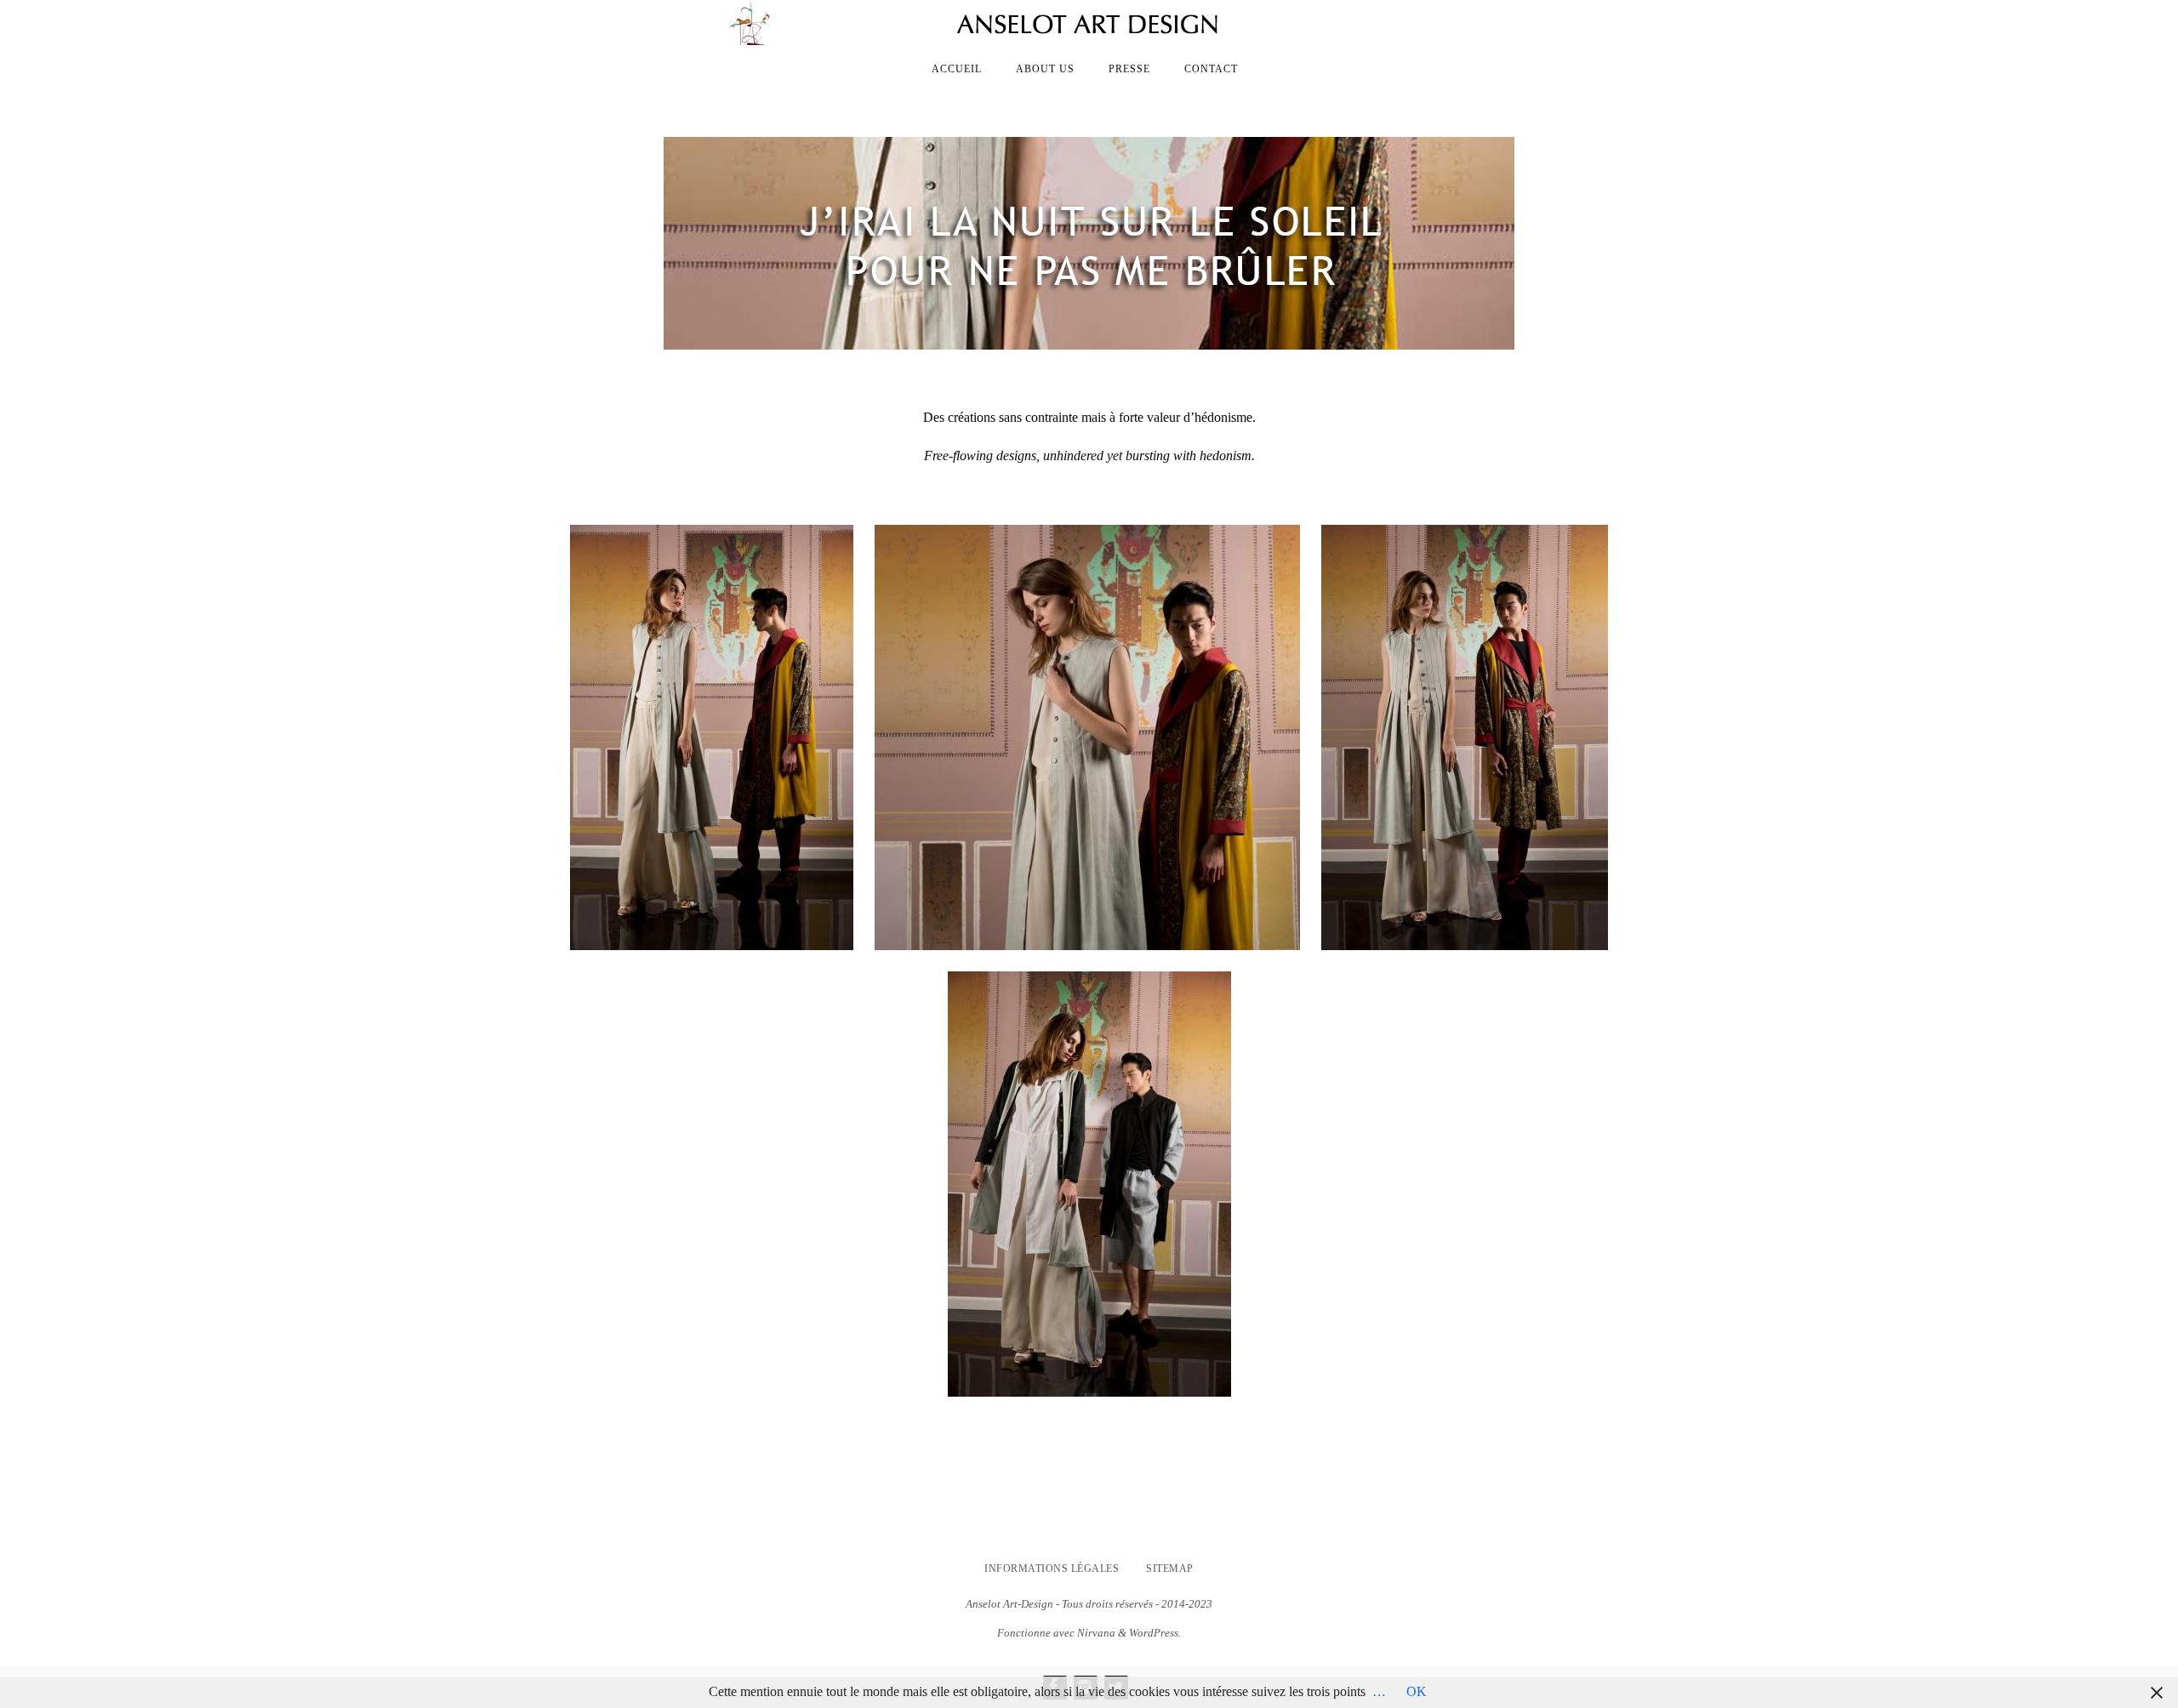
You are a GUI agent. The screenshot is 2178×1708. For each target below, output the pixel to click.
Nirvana (1096, 1633)
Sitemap (1170, 1569)
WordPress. (1155, 1633)
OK (1417, 1691)
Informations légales (1052, 1569)
